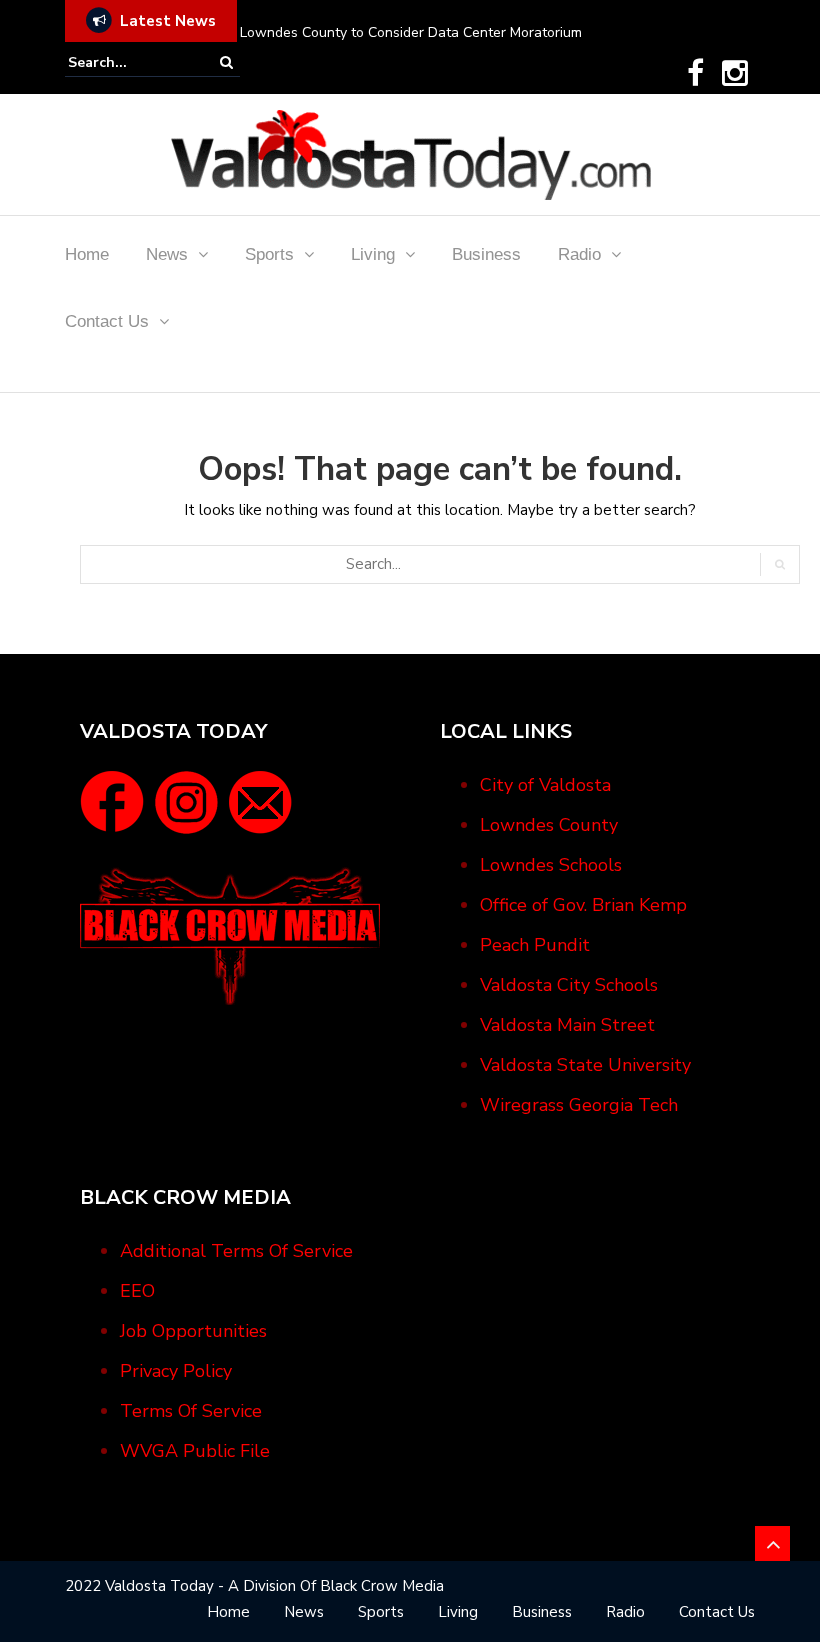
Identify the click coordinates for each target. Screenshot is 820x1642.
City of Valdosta (545, 785)
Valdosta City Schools (569, 985)
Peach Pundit (535, 945)
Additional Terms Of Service (236, 1251)
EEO (137, 1291)
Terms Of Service (191, 1411)
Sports (269, 254)
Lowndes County (549, 825)
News (167, 254)
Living (373, 254)
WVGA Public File (195, 1451)
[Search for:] (129, 62)
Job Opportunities (193, 1331)
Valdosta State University (585, 1065)
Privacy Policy (176, 1371)
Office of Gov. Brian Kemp (583, 905)
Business (486, 254)
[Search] (226, 62)
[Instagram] (735, 73)
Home (87, 254)
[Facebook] (695, 73)
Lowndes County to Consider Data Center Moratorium (411, 32)
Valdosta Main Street (567, 1025)
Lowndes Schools (551, 865)
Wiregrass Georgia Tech (579, 1105)
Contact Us (107, 321)
